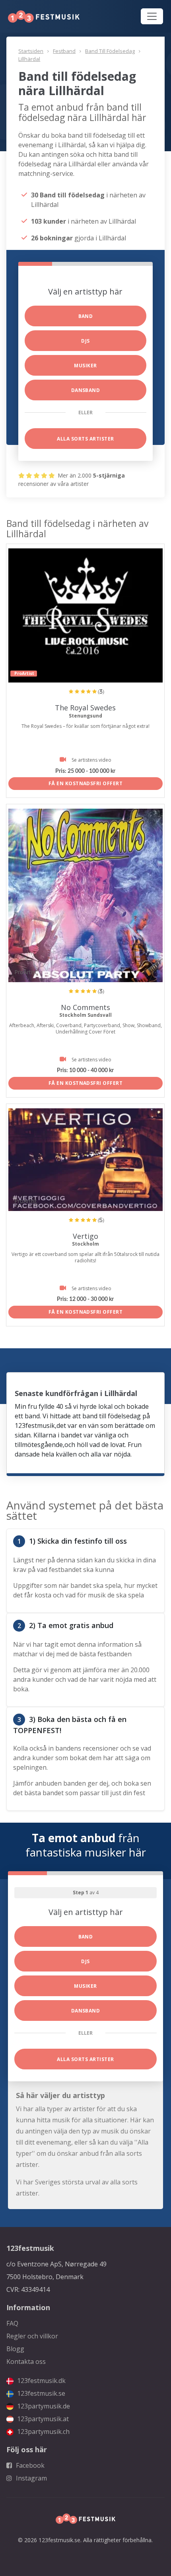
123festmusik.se (40, 2393)
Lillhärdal (29, 59)
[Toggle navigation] (152, 16)
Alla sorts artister (85, 439)
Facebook (29, 2465)
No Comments (85, 1007)
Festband (64, 51)
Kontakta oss (26, 2361)
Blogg (15, 2349)
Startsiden (31, 51)
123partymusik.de (43, 2406)
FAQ (12, 2323)
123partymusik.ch (43, 2432)
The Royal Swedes (85, 708)
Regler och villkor (32, 2336)
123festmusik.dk (41, 2381)
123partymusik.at (42, 2419)
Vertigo (85, 1236)
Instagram (31, 2478)
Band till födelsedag (110, 51)
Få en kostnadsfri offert (86, 783)
